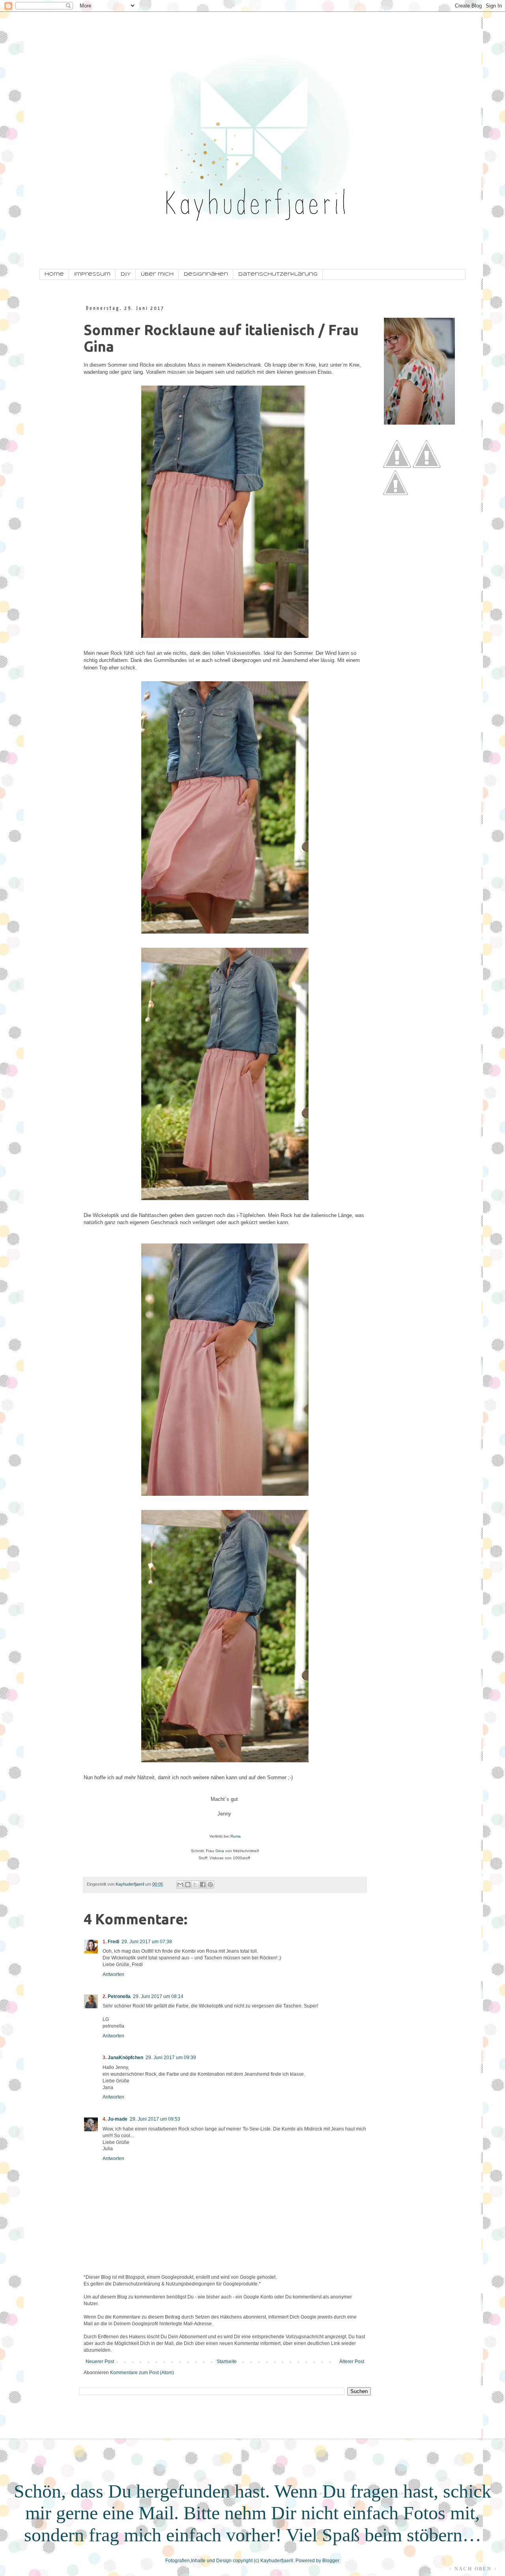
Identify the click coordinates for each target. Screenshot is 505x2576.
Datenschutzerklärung (278, 274)
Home (54, 274)
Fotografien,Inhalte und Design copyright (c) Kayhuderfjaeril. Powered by (244, 2561)
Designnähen (206, 274)
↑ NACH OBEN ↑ (473, 2569)
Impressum (92, 274)
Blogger (331, 2561)
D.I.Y (126, 274)
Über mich (157, 274)
